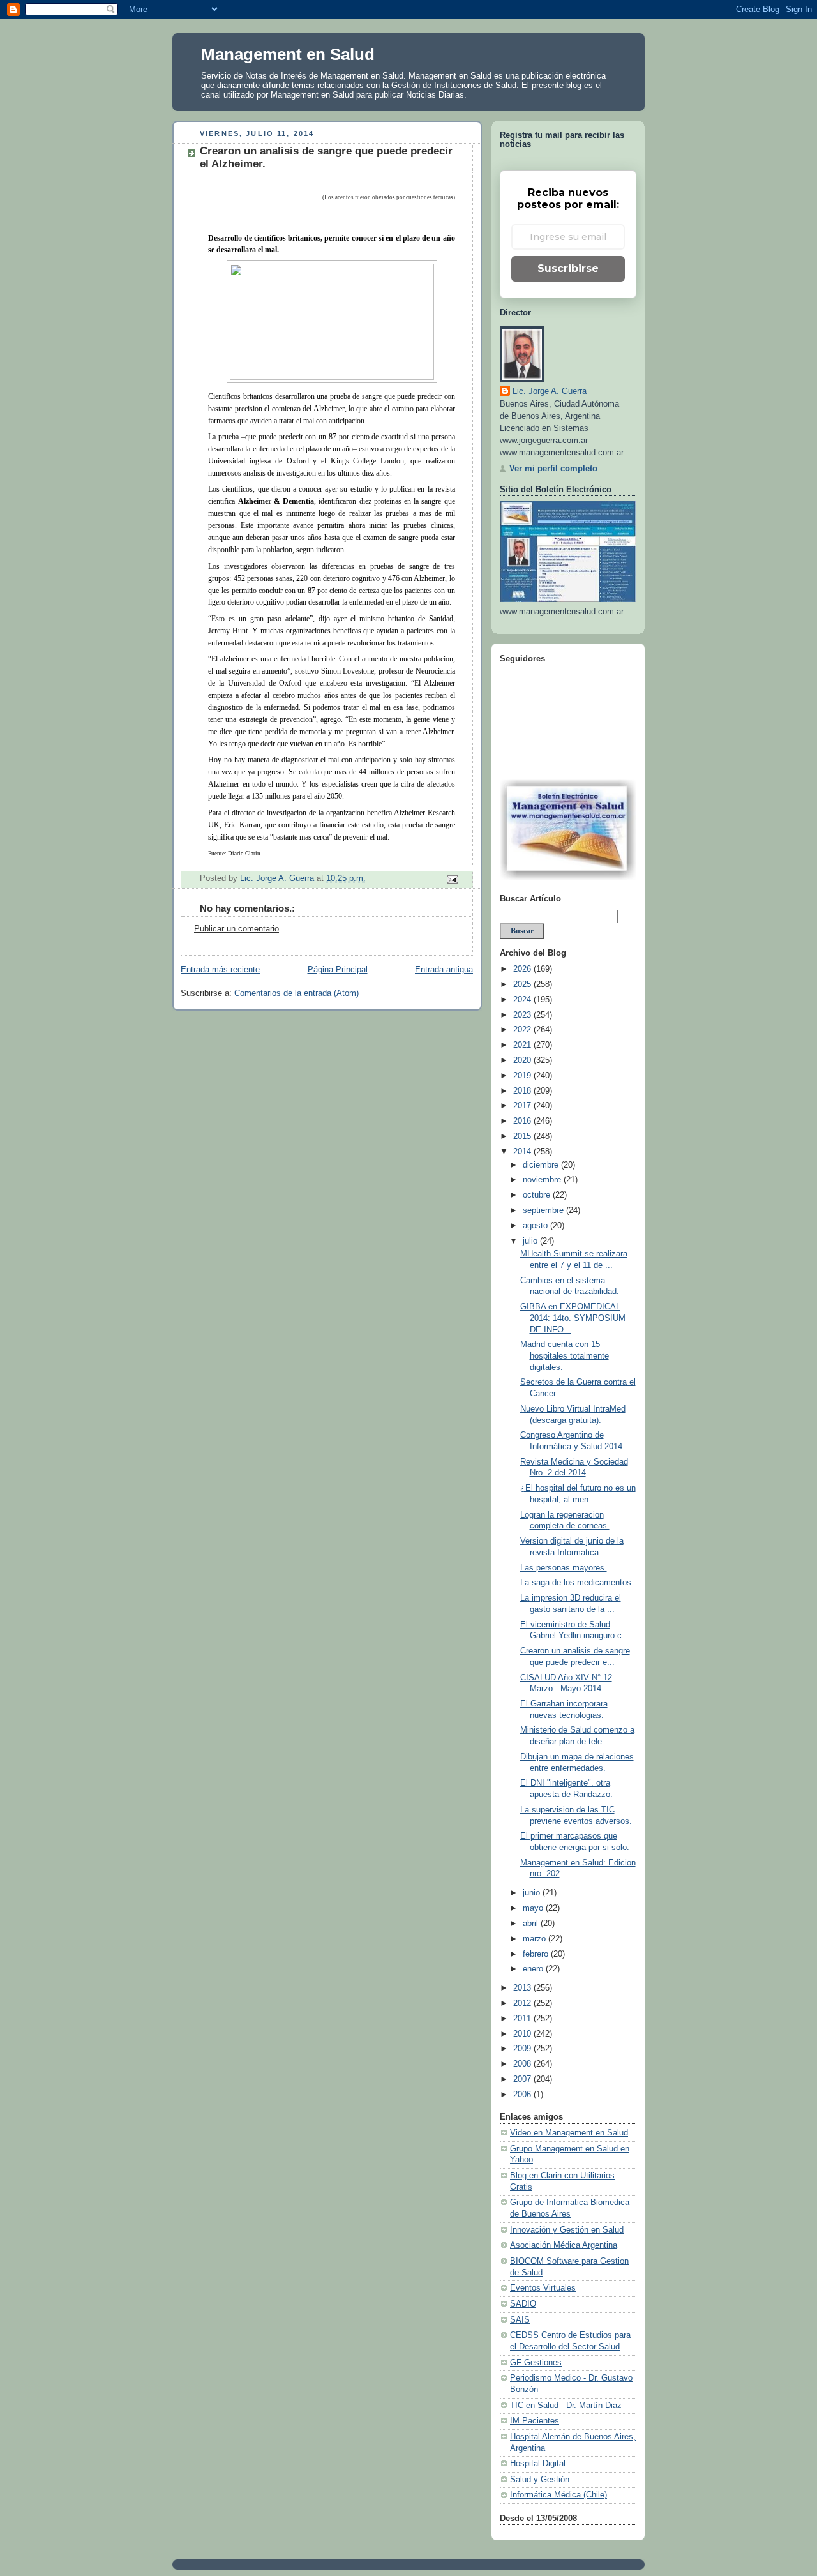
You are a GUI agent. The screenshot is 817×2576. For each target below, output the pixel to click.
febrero (537, 1954)
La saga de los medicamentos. (577, 1583)
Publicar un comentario (236, 929)
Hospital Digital (538, 2464)
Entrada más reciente (220, 970)
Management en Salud (288, 54)
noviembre (543, 1180)
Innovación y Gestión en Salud (567, 2230)
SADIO (523, 2304)
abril (532, 1924)
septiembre (544, 1210)
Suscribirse (568, 268)
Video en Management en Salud (569, 2133)
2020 (523, 1060)
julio (531, 1241)
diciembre (542, 1165)
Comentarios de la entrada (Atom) (296, 993)
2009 (523, 2049)
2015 (523, 1136)
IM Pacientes (535, 2421)
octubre (538, 1195)
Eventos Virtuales (543, 2288)
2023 (523, 1015)
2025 (523, 984)
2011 (523, 2019)
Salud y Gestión (540, 2480)
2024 (523, 1000)
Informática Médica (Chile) (558, 2495)
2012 (523, 2003)
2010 (523, 2034)
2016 (523, 1121)
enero (534, 1969)
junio (533, 1893)
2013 (523, 1988)
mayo (534, 1908)
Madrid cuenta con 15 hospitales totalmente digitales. (565, 1356)
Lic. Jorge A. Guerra (550, 391)
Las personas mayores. (564, 1568)
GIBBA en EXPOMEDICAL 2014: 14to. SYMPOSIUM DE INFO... (573, 1318)
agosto (536, 1226)
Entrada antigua (444, 970)
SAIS (520, 2320)
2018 (523, 1091)
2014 (523, 1152)
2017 (523, 1106)
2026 (523, 969)
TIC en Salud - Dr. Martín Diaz (566, 2406)
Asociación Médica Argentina (564, 2245)
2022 (523, 1030)
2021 (523, 1045)
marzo (536, 1939)
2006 (523, 2095)
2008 (523, 2064)
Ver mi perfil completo (553, 469)
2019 (523, 1076)
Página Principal (338, 970)
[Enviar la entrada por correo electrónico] (452, 879)
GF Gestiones (536, 2363)
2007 (523, 2079)
